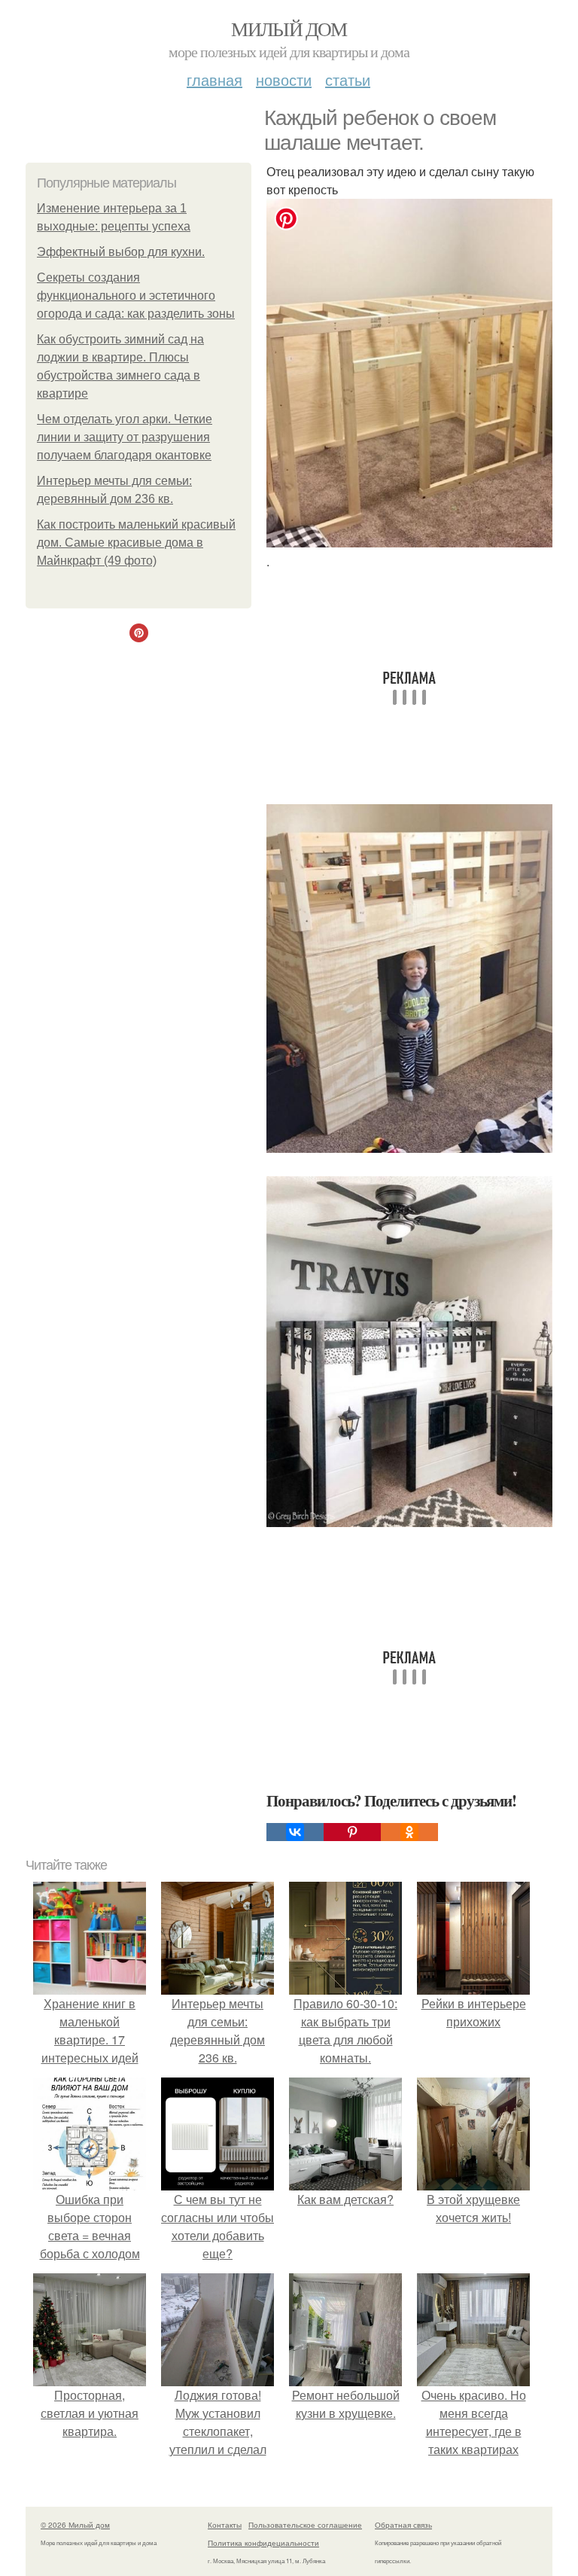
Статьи (348, 79)
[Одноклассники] (409, 1832)
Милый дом (289, 29)
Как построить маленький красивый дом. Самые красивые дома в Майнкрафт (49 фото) (136, 543)
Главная (214, 79)
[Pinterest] (352, 1832)
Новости (284, 79)
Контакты (225, 2525)
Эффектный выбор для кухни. (121, 252)
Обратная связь (403, 2525)
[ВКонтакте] (295, 1832)
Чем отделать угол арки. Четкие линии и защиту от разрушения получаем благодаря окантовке (125, 437)
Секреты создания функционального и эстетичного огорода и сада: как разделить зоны (136, 296)
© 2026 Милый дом (75, 2525)
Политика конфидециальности (263, 2543)
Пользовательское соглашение (305, 2525)
